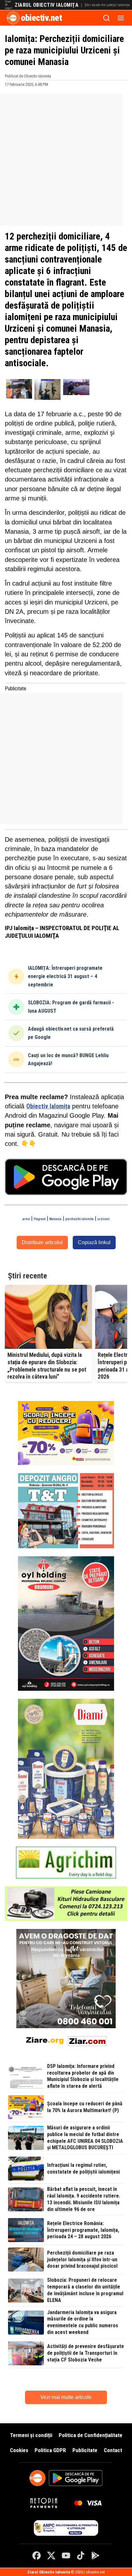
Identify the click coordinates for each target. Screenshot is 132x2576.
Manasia (55, 1219)
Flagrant (40, 1219)
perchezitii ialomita (79, 1219)
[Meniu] (121, 18)
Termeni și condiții (31, 2435)
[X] (51, 2556)
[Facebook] (37, 2556)
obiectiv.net (41, 18)
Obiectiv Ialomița (48, 1106)
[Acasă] (13, 18)
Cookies (19, 2450)
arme (26, 1219)
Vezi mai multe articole (66, 2397)
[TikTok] (81, 2556)
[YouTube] (66, 2556)
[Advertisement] (66, 160)
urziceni (103, 1219)
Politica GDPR (50, 2450)
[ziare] (45, 2040)
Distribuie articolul (42, 1242)
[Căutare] (106, 18)
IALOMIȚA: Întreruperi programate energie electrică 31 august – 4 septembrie (65, 976)
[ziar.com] (87, 2040)
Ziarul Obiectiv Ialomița (47, 5)
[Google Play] (95, 2556)
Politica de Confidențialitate (91, 2435)
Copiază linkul (94, 1242)
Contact (113, 2450)
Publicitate (85, 2450)
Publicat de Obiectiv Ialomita (28, 76)
